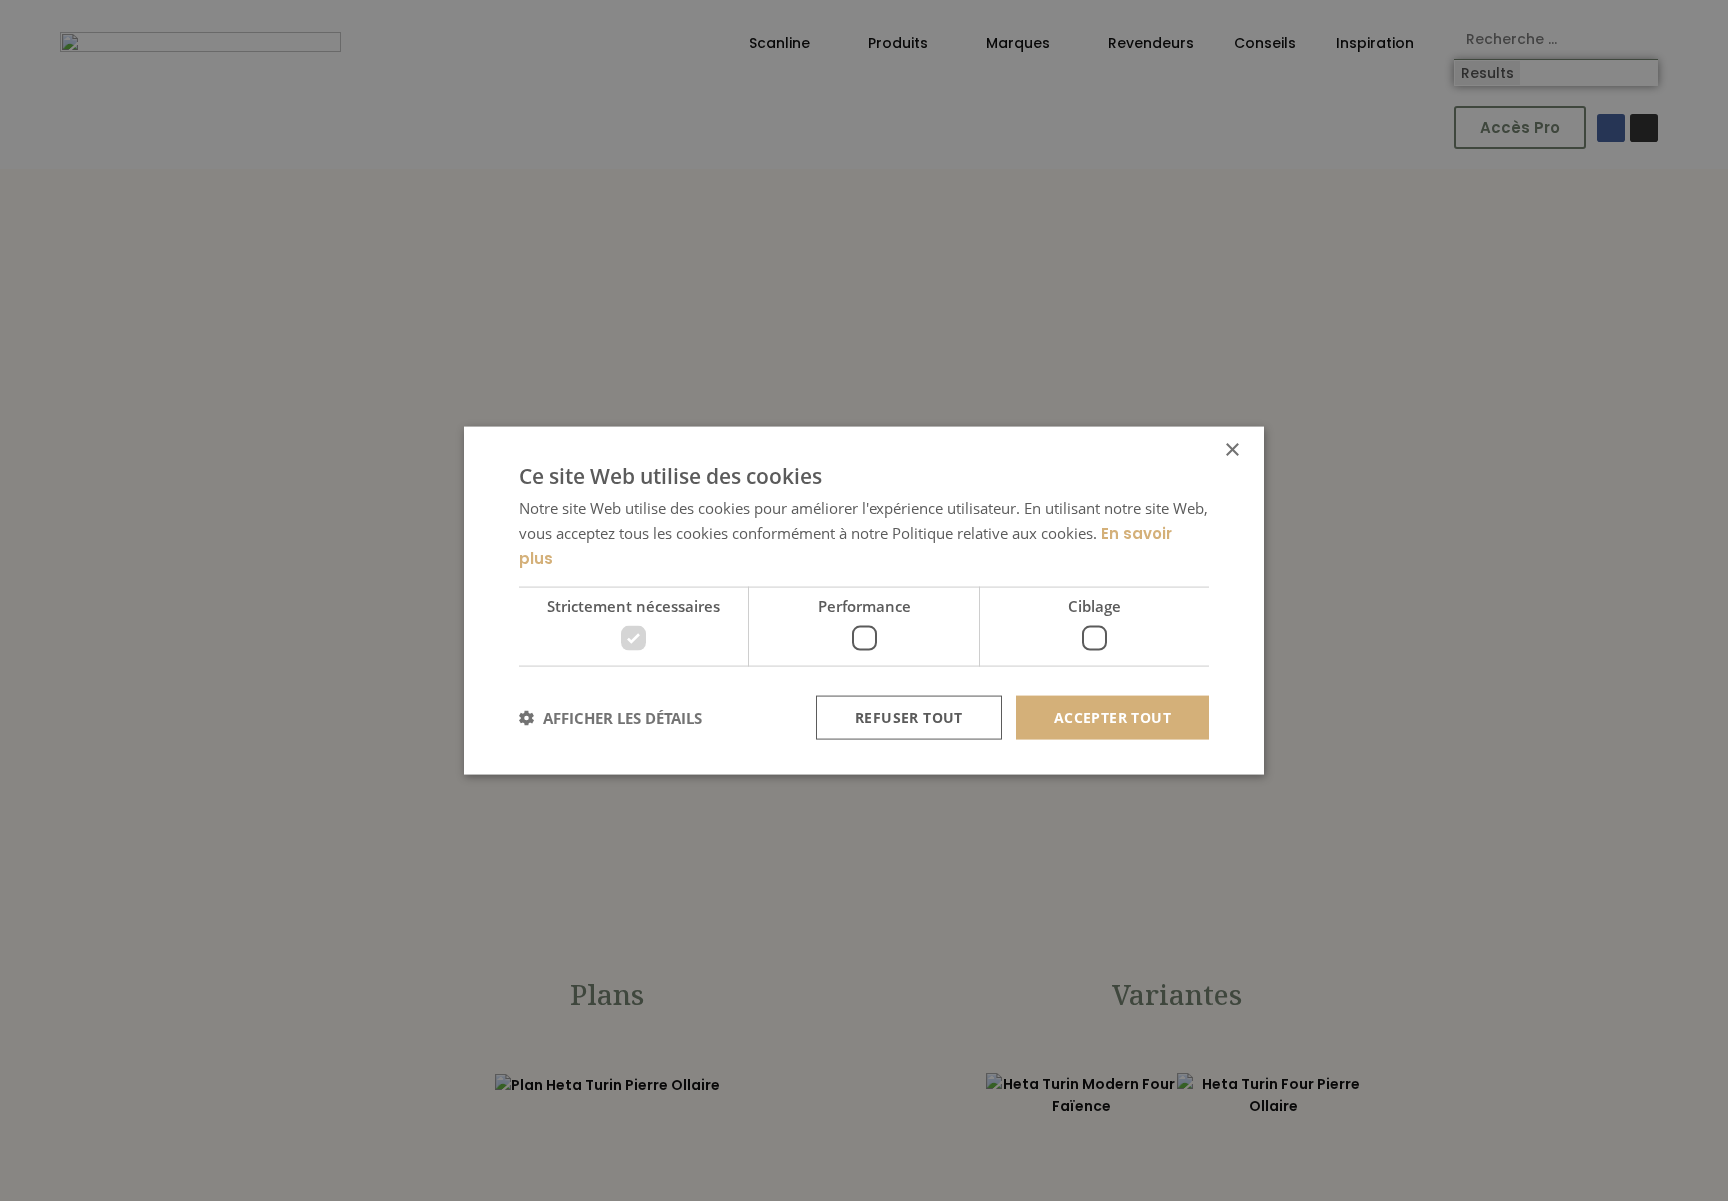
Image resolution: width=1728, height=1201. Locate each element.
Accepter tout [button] (1112, 716)
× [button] (1231, 449)
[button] (610, 718)
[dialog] (864, 600)
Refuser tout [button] (909, 716)
